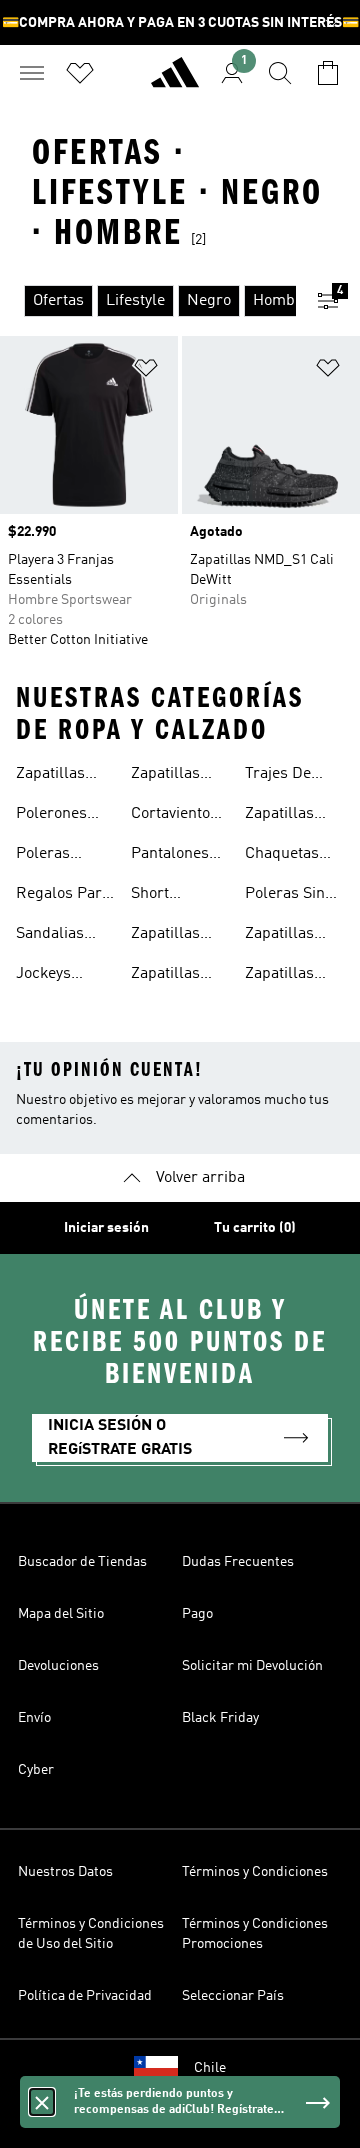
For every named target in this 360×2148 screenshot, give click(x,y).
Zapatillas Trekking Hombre (279, 976)
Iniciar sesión (106, 1228)
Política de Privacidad (85, 1996)
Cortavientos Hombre (174, 816)
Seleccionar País (233, 1996)
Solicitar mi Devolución (252, 1666)
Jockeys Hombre (44, 976)
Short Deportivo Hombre (164, 896)
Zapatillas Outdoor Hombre (279, 816)
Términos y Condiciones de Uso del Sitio (91, 1934)
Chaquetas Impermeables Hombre (296, 856)
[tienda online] (175, 81)
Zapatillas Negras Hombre (165, 776)
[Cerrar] (42, 2102)
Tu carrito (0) (255, 1228)
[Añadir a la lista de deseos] (146, 371)
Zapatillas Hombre (50, 776)
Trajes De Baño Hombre (293, 776)
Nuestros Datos (65, 1872)
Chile (210, 2068)
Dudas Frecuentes (238, 1562)
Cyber (36, 1770)
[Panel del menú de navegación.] (32, 73)
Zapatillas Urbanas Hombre (165, 936)
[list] (148, 301)
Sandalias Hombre (50, 936)
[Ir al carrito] (328, 73)
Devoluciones (58, 1666)
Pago (197, 1614)
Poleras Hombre (44, 856)
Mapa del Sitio (61, 1614)
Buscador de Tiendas (82, 1562)
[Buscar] (280, 73)
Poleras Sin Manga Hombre (285, 896)
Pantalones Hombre (170, 856)
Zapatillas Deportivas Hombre (168, 976)
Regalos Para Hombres (63, 896)
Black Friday (220, 1718)
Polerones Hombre (51, 816)
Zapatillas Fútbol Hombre (279, 936)
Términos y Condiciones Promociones (255, 1934)
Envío (34, 1718)
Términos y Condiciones (255, 1872)
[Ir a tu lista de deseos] (80, 73)
